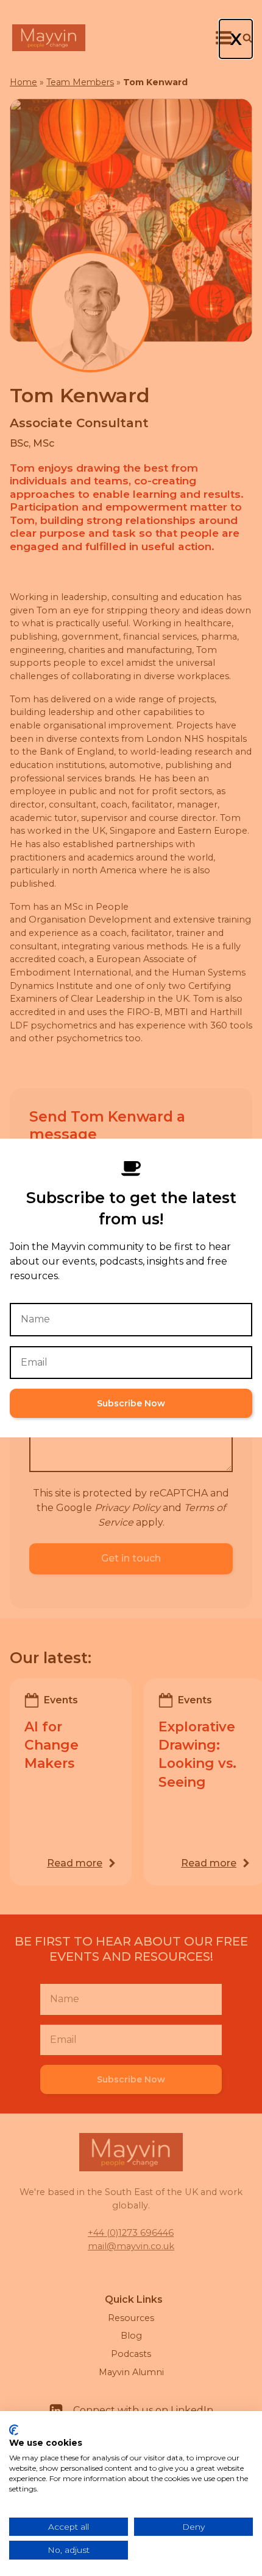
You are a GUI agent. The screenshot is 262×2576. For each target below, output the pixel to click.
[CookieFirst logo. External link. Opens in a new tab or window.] (14, 2430)
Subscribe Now (131, 1403)
